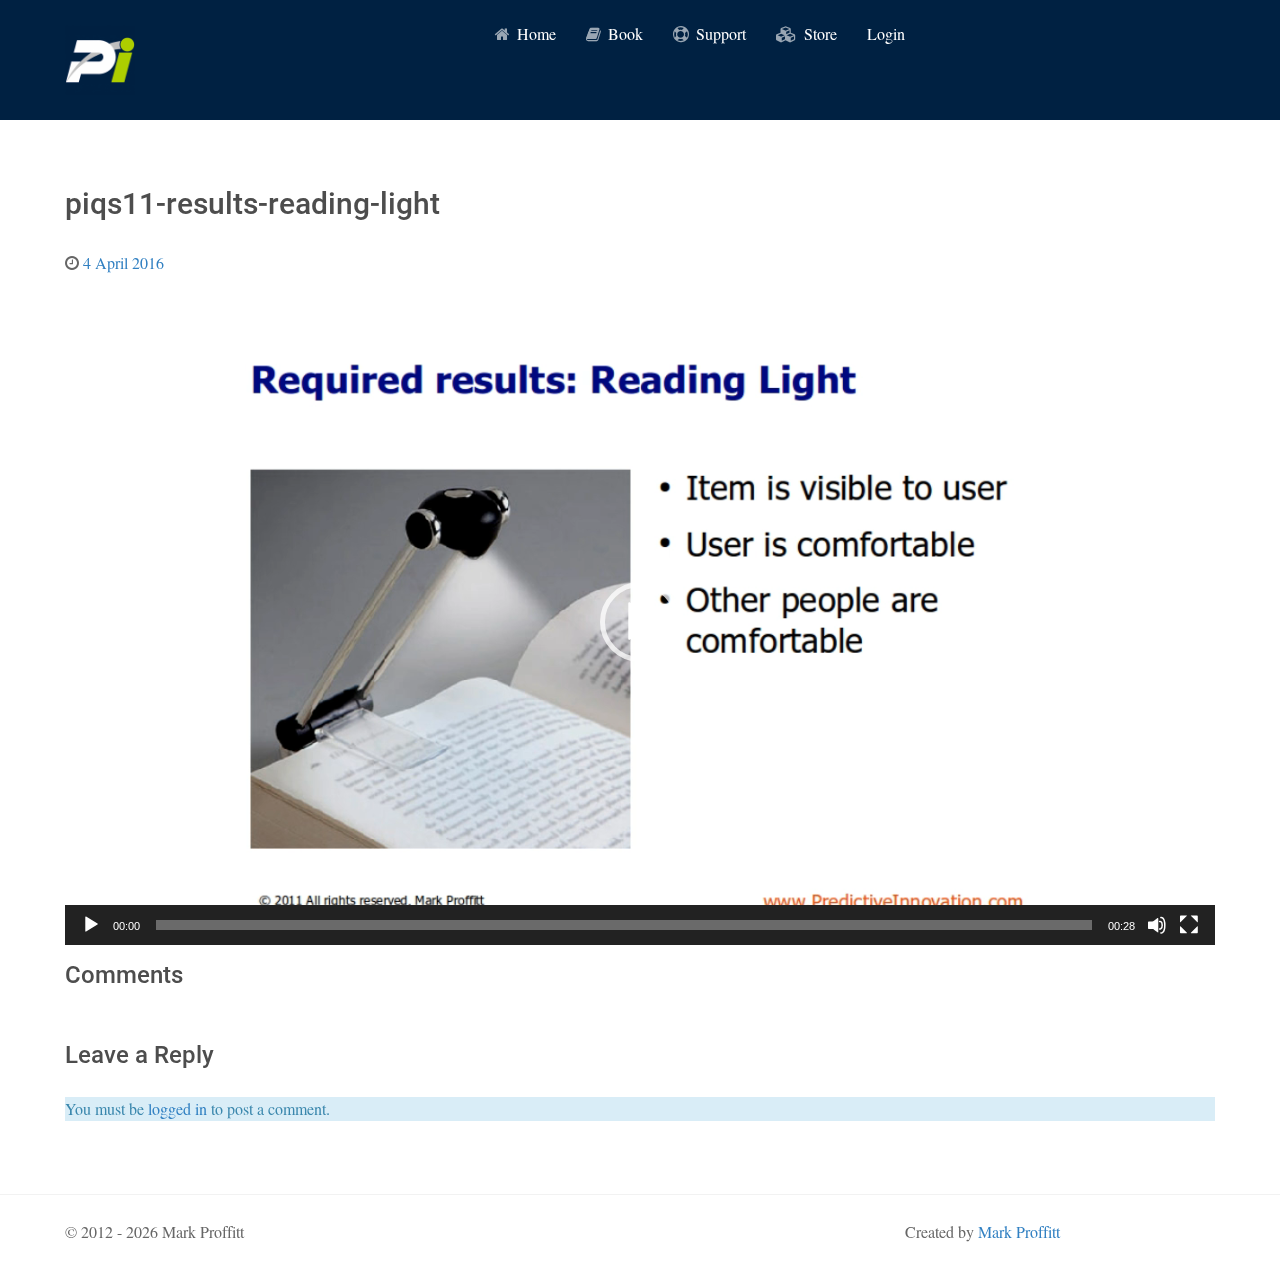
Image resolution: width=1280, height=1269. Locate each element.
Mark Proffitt (1019, 1231)
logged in (177, 1108)
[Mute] (1157, 925)
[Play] (91, 925)
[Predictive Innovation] (100, 60)
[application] (640, 622)
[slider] (624, 925)
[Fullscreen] (1189, 925)
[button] (640, 622)
